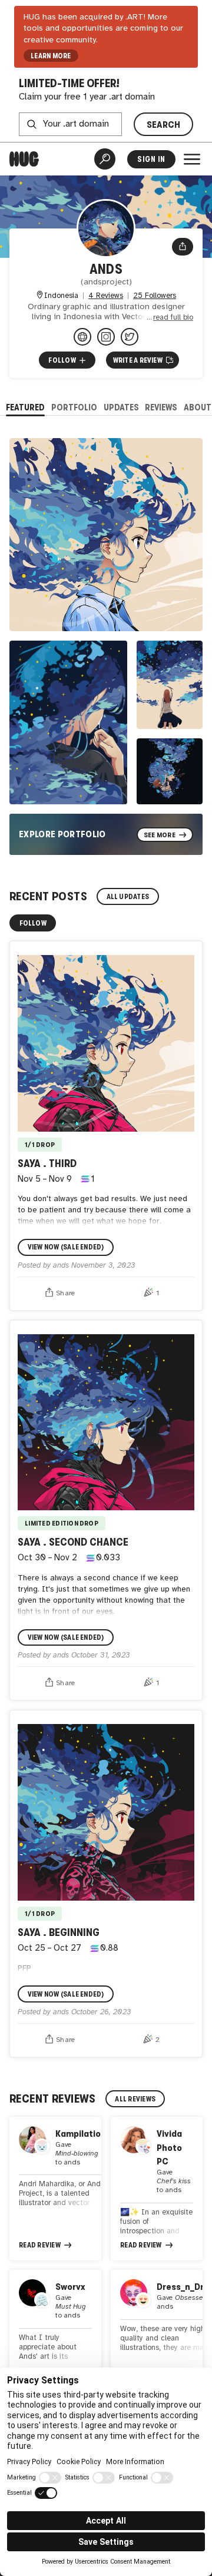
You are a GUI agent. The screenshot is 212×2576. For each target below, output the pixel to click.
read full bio (173, 318)
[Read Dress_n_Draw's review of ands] (157, 2328)
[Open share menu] (183, 247)
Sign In (151, 159)
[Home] (24, 159)
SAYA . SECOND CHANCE (73, 1542)
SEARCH (164, 125)
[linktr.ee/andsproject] (82, 337)
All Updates (128, 897)
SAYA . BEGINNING (59, 1932)
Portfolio (74, 407)
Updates (121, 407)
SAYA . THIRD (47, 1163)
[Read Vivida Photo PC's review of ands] (157, 2189)
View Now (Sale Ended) (66, 1247)
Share (66, 1293)
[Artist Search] (105, 159)
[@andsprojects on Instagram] (106, 337)
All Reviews (135, 2099)
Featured (25, 407)
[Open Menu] (192, 159)
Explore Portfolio (62, 834)
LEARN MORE (51, 56)
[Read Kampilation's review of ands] (55, 2189)
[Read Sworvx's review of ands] (55, 2328)
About (198, 407)
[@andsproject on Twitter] (130, 337)
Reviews (161, 407)
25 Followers (155, 296)
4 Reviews (106, 296)
